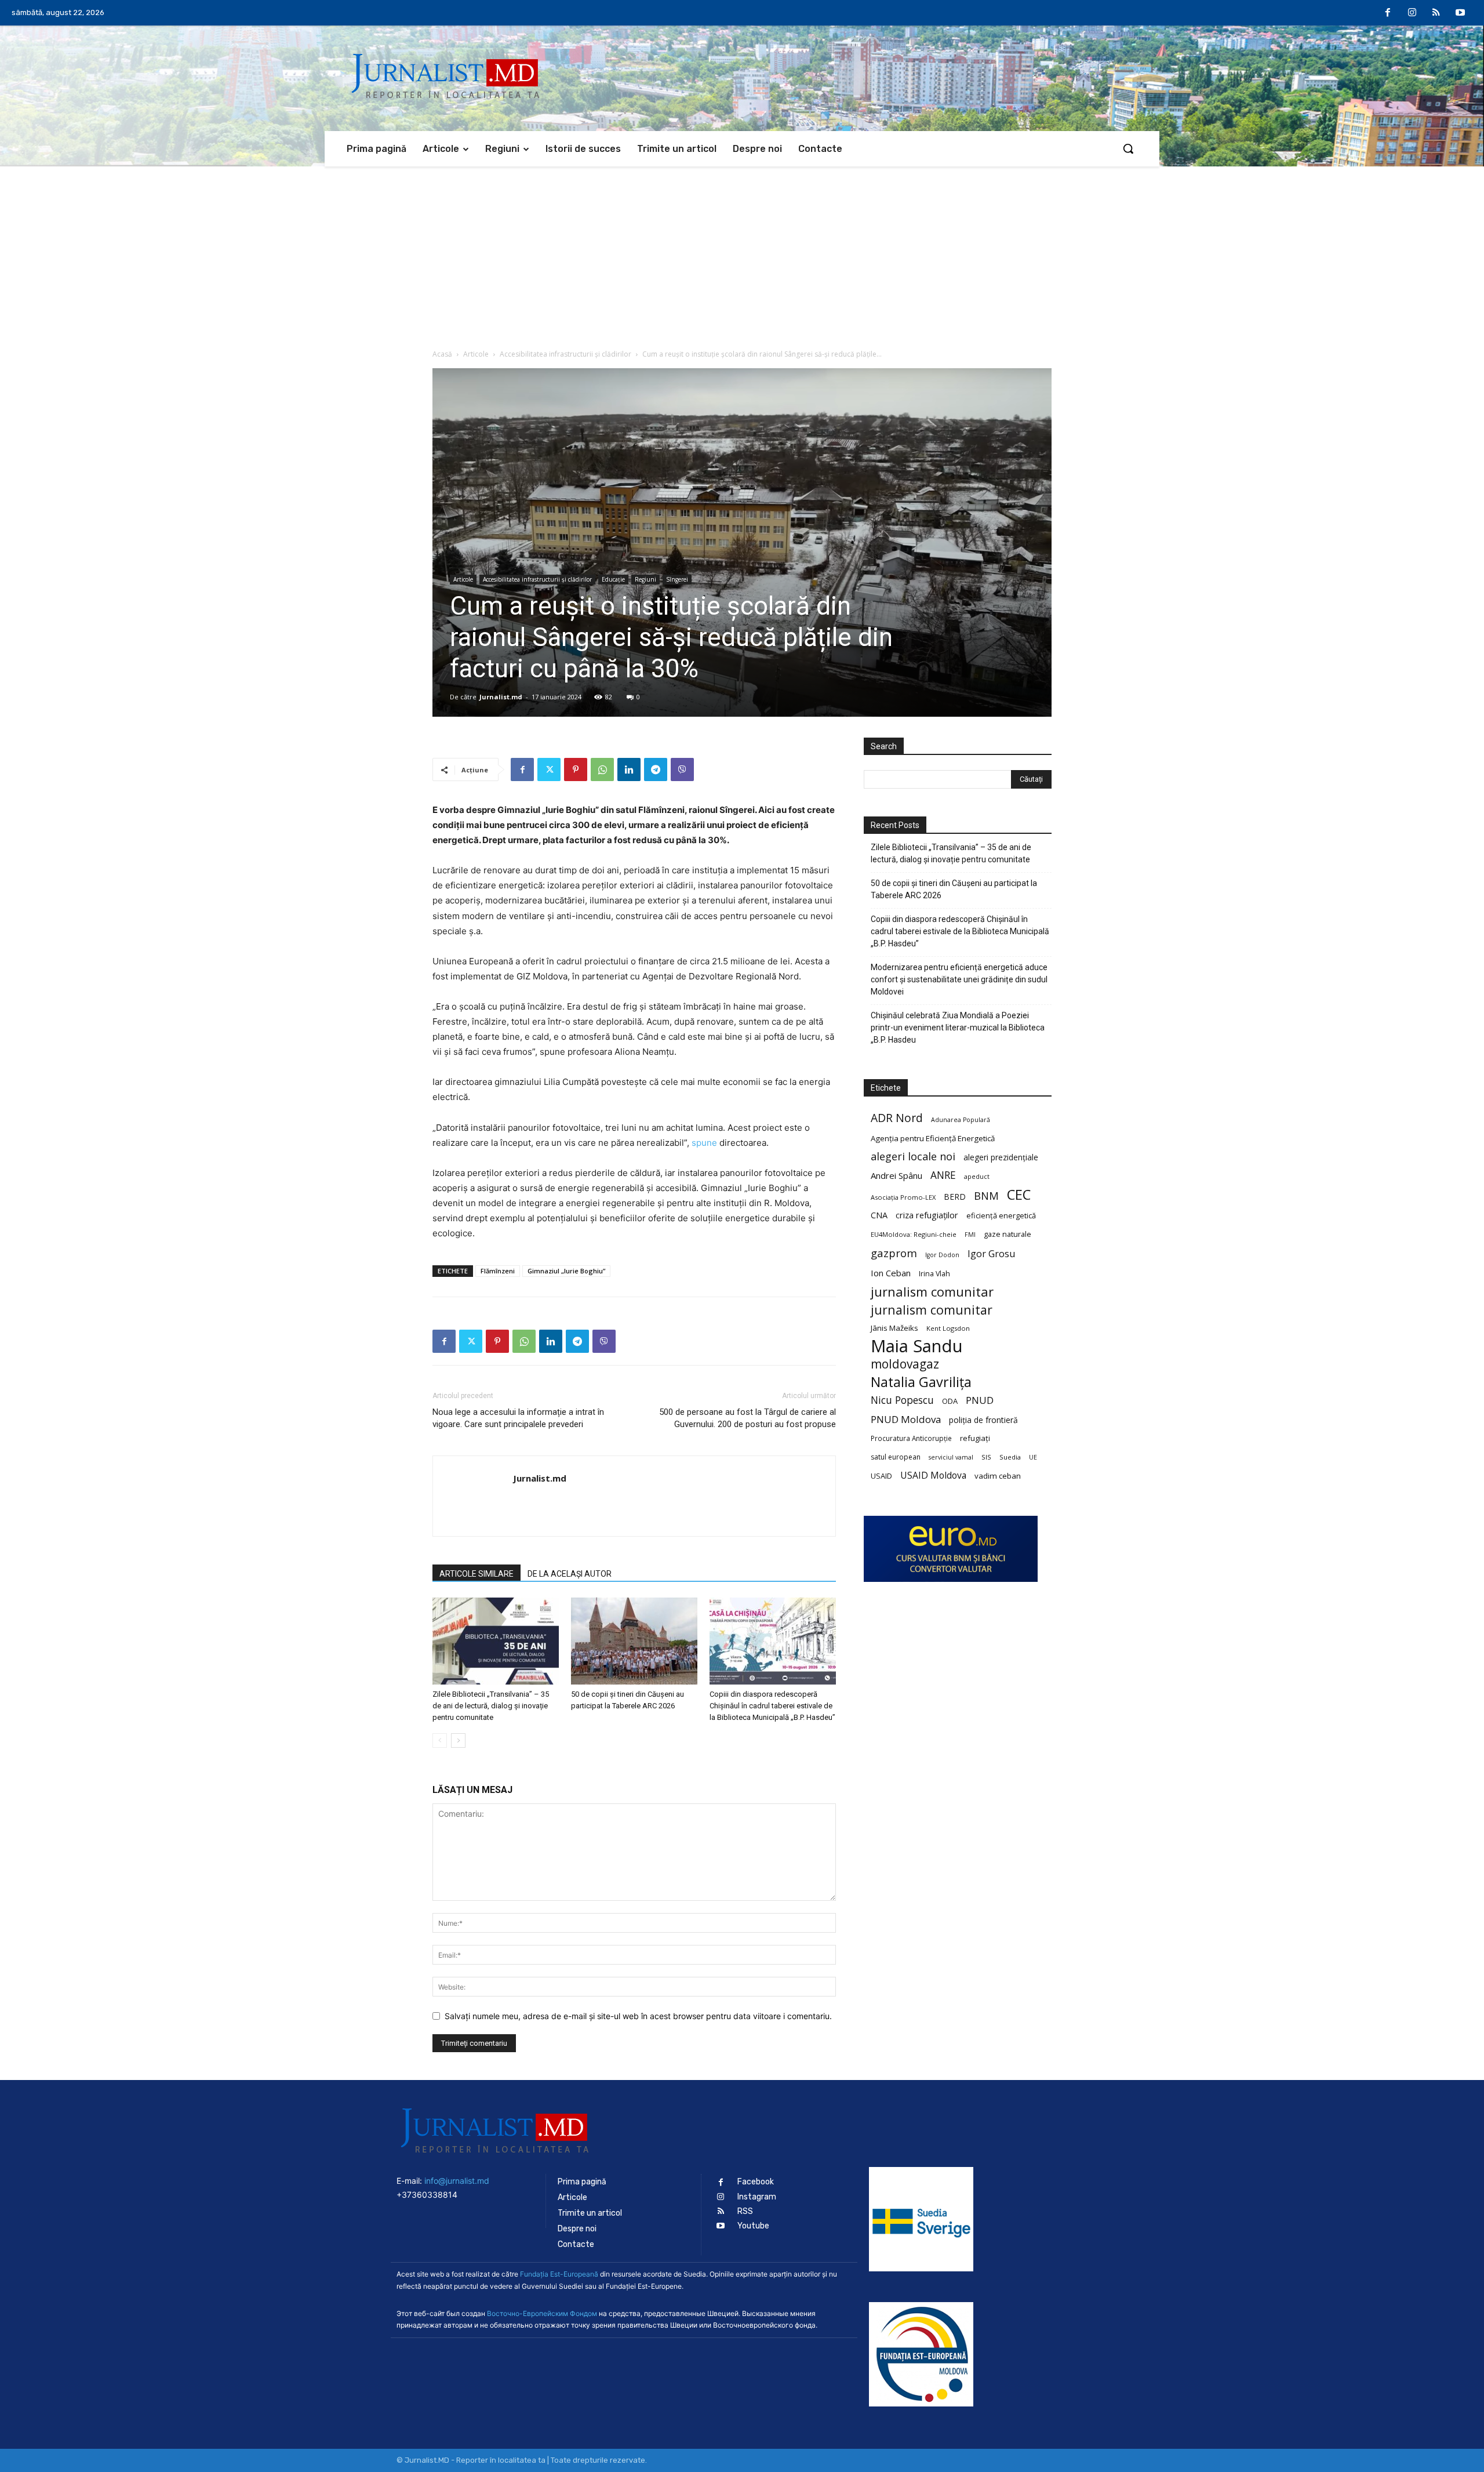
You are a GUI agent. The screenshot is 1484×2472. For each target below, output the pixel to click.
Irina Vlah (934, 1274)
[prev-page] (440, 1740)
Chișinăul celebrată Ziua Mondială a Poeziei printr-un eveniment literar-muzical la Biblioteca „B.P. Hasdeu (958, 1028)
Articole (476, 354)
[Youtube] (1460, 13)
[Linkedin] (629, 769)
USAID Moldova (933, 1475)
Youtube (753, 2226)
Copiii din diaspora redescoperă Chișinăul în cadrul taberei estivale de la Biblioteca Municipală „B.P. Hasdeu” (772, 1706)
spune (704, 1143)
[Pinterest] (576, 769)
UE (1033, 1457)
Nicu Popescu (902, 1400)
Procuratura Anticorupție (911, 1438)
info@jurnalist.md (457, 2181)
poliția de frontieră (983, 1420)
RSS (745, 2211)
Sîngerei (677, 579)
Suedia (1010, 1457)
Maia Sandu (917, 1346)
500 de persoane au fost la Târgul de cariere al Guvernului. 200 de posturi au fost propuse (748, 1418)
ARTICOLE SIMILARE (477, 1574)
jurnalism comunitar (932, 1292)
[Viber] (682, 769)
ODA (950, 1401)
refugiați (975, 1438)
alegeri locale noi (913, 1157)
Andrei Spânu (896, 1175)
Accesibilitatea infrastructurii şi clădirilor (565, 354)
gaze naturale (1007, 1234)
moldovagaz (905, 1364)
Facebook (756, 2182)
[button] (1128, 148)
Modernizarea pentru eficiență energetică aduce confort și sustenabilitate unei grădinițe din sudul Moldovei (959, 979)
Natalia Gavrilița (921, 1382)
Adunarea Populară (961, 1120)
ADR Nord (897, 1118)
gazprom (894, 1253)
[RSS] (1436, 13)
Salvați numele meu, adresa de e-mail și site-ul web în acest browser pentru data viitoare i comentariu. (638, 2016)
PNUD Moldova (906, 1419)
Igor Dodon (942, 1255)
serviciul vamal (951, 1457)
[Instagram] (1412, 13)
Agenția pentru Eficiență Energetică (933, 1138)
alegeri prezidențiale (1001, 1157)
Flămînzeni (498, 1271)
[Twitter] (549, 769)
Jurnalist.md (501, 697)
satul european (896, 1457)
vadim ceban (998, 1476)
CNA (879, 1215)
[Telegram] (656, 769)
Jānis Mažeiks (894, 1328)
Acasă (442, 354)
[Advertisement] (742, 253)
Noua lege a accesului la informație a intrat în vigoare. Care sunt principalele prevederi (518, 1418)
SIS (986, 1457)
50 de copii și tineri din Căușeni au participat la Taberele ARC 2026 (954, 889)
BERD (955, 1197)
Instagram (757, 2197)
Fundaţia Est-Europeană (559, 2274)
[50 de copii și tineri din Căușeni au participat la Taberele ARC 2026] (634, 1641)
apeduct (977, 1176)
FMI (970, 1235)
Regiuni (645, 579)
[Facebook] (1388, 13)
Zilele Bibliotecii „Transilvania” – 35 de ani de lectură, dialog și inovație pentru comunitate (491, 1706)
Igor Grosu (991, 1254)
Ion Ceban (891, 1273)
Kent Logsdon (948, 1328)
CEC (1019, 1194)
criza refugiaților (927, 1215)
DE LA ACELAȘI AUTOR (570, 1574)
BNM (986, 1196)
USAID (881, 1476)
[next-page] (458, 1740)
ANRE (943, 1175)
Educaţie (613, 579)
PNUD (980, 1400)
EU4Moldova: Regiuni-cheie (914, 1234)
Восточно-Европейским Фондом (542, 2313)
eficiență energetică (1001, 1215)
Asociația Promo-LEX (903, 1197)
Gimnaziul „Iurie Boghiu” (566, 1271)
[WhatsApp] (602, 769)
